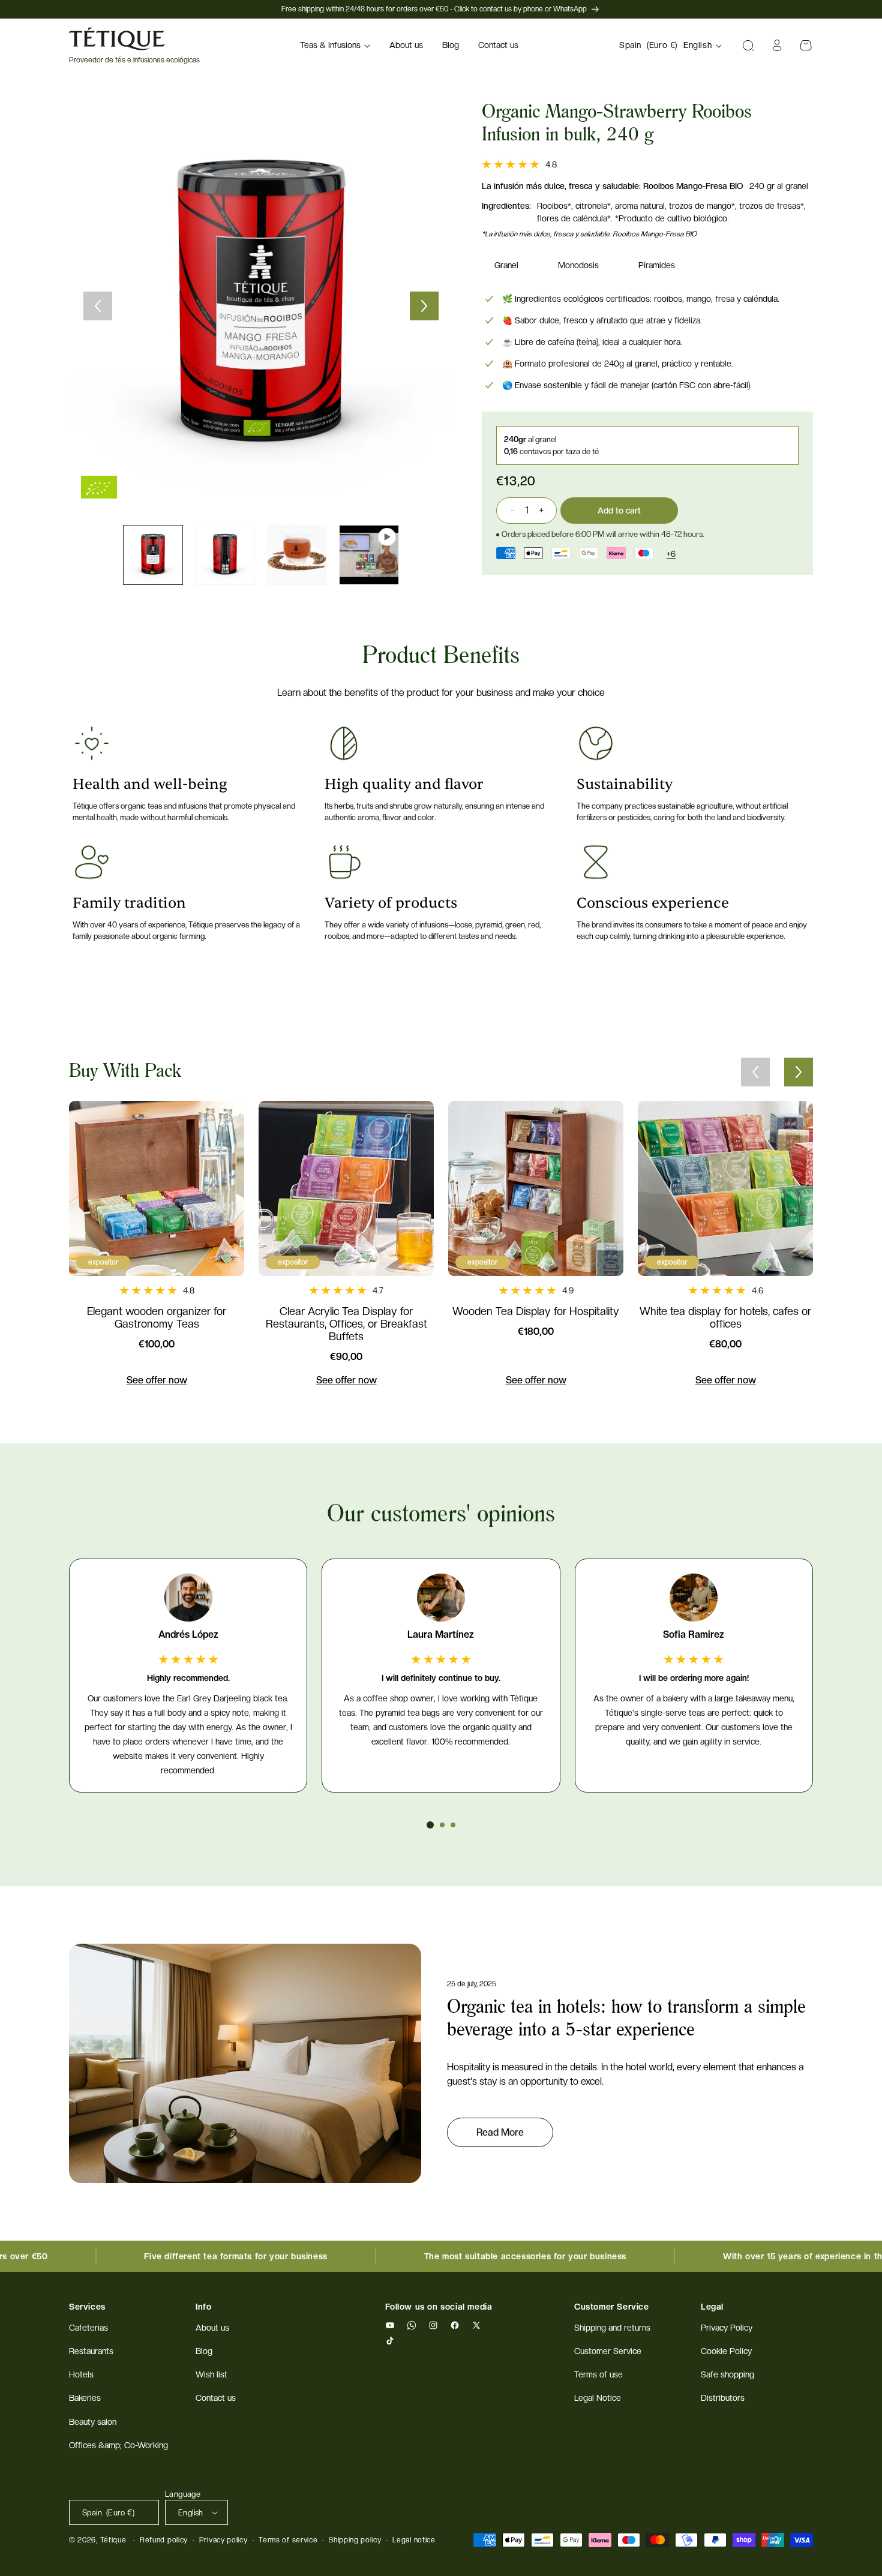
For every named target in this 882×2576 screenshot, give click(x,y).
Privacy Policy (727, 2328)
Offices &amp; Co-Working (118, 2445)
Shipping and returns (612, 2328)
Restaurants (91, 2352)
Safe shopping (727, 2375)
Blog (204, 2352)
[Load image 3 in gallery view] (297, 555)
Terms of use (598, 2375)
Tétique (113, 2540)
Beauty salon (93, 2422)
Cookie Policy (726, 2352)
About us (212, 2328)
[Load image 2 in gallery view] (225, 555)
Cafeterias (88, 2328)
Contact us (216, 2398)
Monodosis (578, 265)
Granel (506, 265)
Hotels (81, 2375)
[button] (335, 46)
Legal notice (414, 2540)
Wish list (211, 2375)
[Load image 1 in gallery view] (153, 555)
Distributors (723, 2398)
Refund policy (164, 2540)
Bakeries (85, 2398)
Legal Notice (598, 2398)
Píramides (657, 265)
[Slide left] (98, 306)
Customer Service (608, 2352)
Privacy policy (223, 2540)
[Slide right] (424, 306)
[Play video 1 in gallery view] (369, 555)
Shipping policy (355, 2540)
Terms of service (288, 2540)
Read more (500, 2132)
